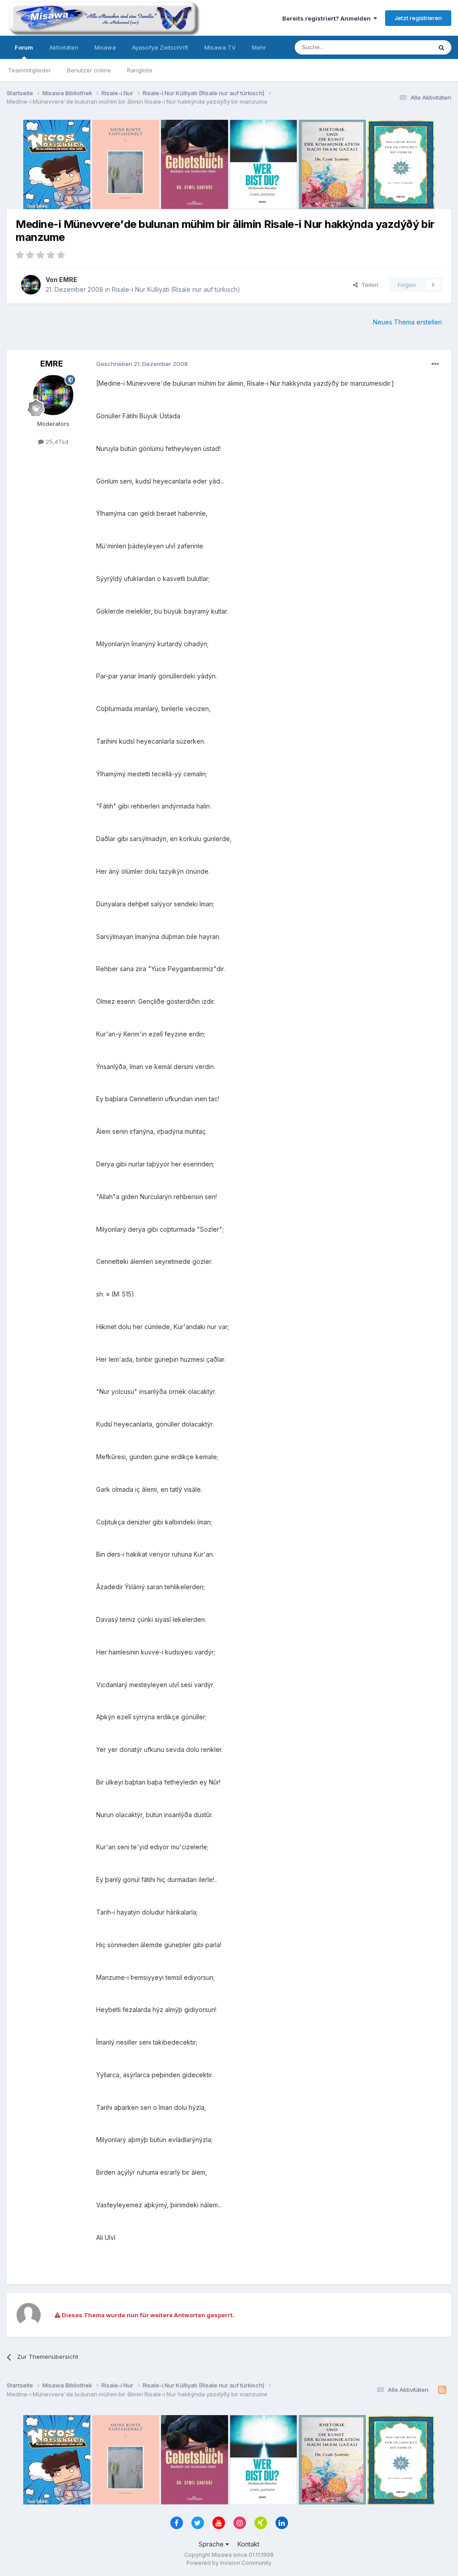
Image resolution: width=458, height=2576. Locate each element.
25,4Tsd (56, 442)
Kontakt (248, 2544)
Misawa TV (220, 47)
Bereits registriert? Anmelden (328, 18)
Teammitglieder (30, 70)
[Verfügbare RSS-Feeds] (442, 2390)
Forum (24, 47)
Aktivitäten (64, 47)
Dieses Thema (400, 47)
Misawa (105, 47)
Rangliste (140, 70)
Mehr (259, 47)
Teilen (368, 285)
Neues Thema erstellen (407, 322)
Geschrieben (142, 364)
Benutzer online (89, 70)
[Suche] (441, 47)
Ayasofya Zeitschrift (160, 47)
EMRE (68, 280)
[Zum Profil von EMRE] (31, 285)
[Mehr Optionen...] (435, 364)
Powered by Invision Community (229, 2563)
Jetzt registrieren (418, 18)
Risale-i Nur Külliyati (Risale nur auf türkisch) (176, 289)
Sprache (212, 2544)
